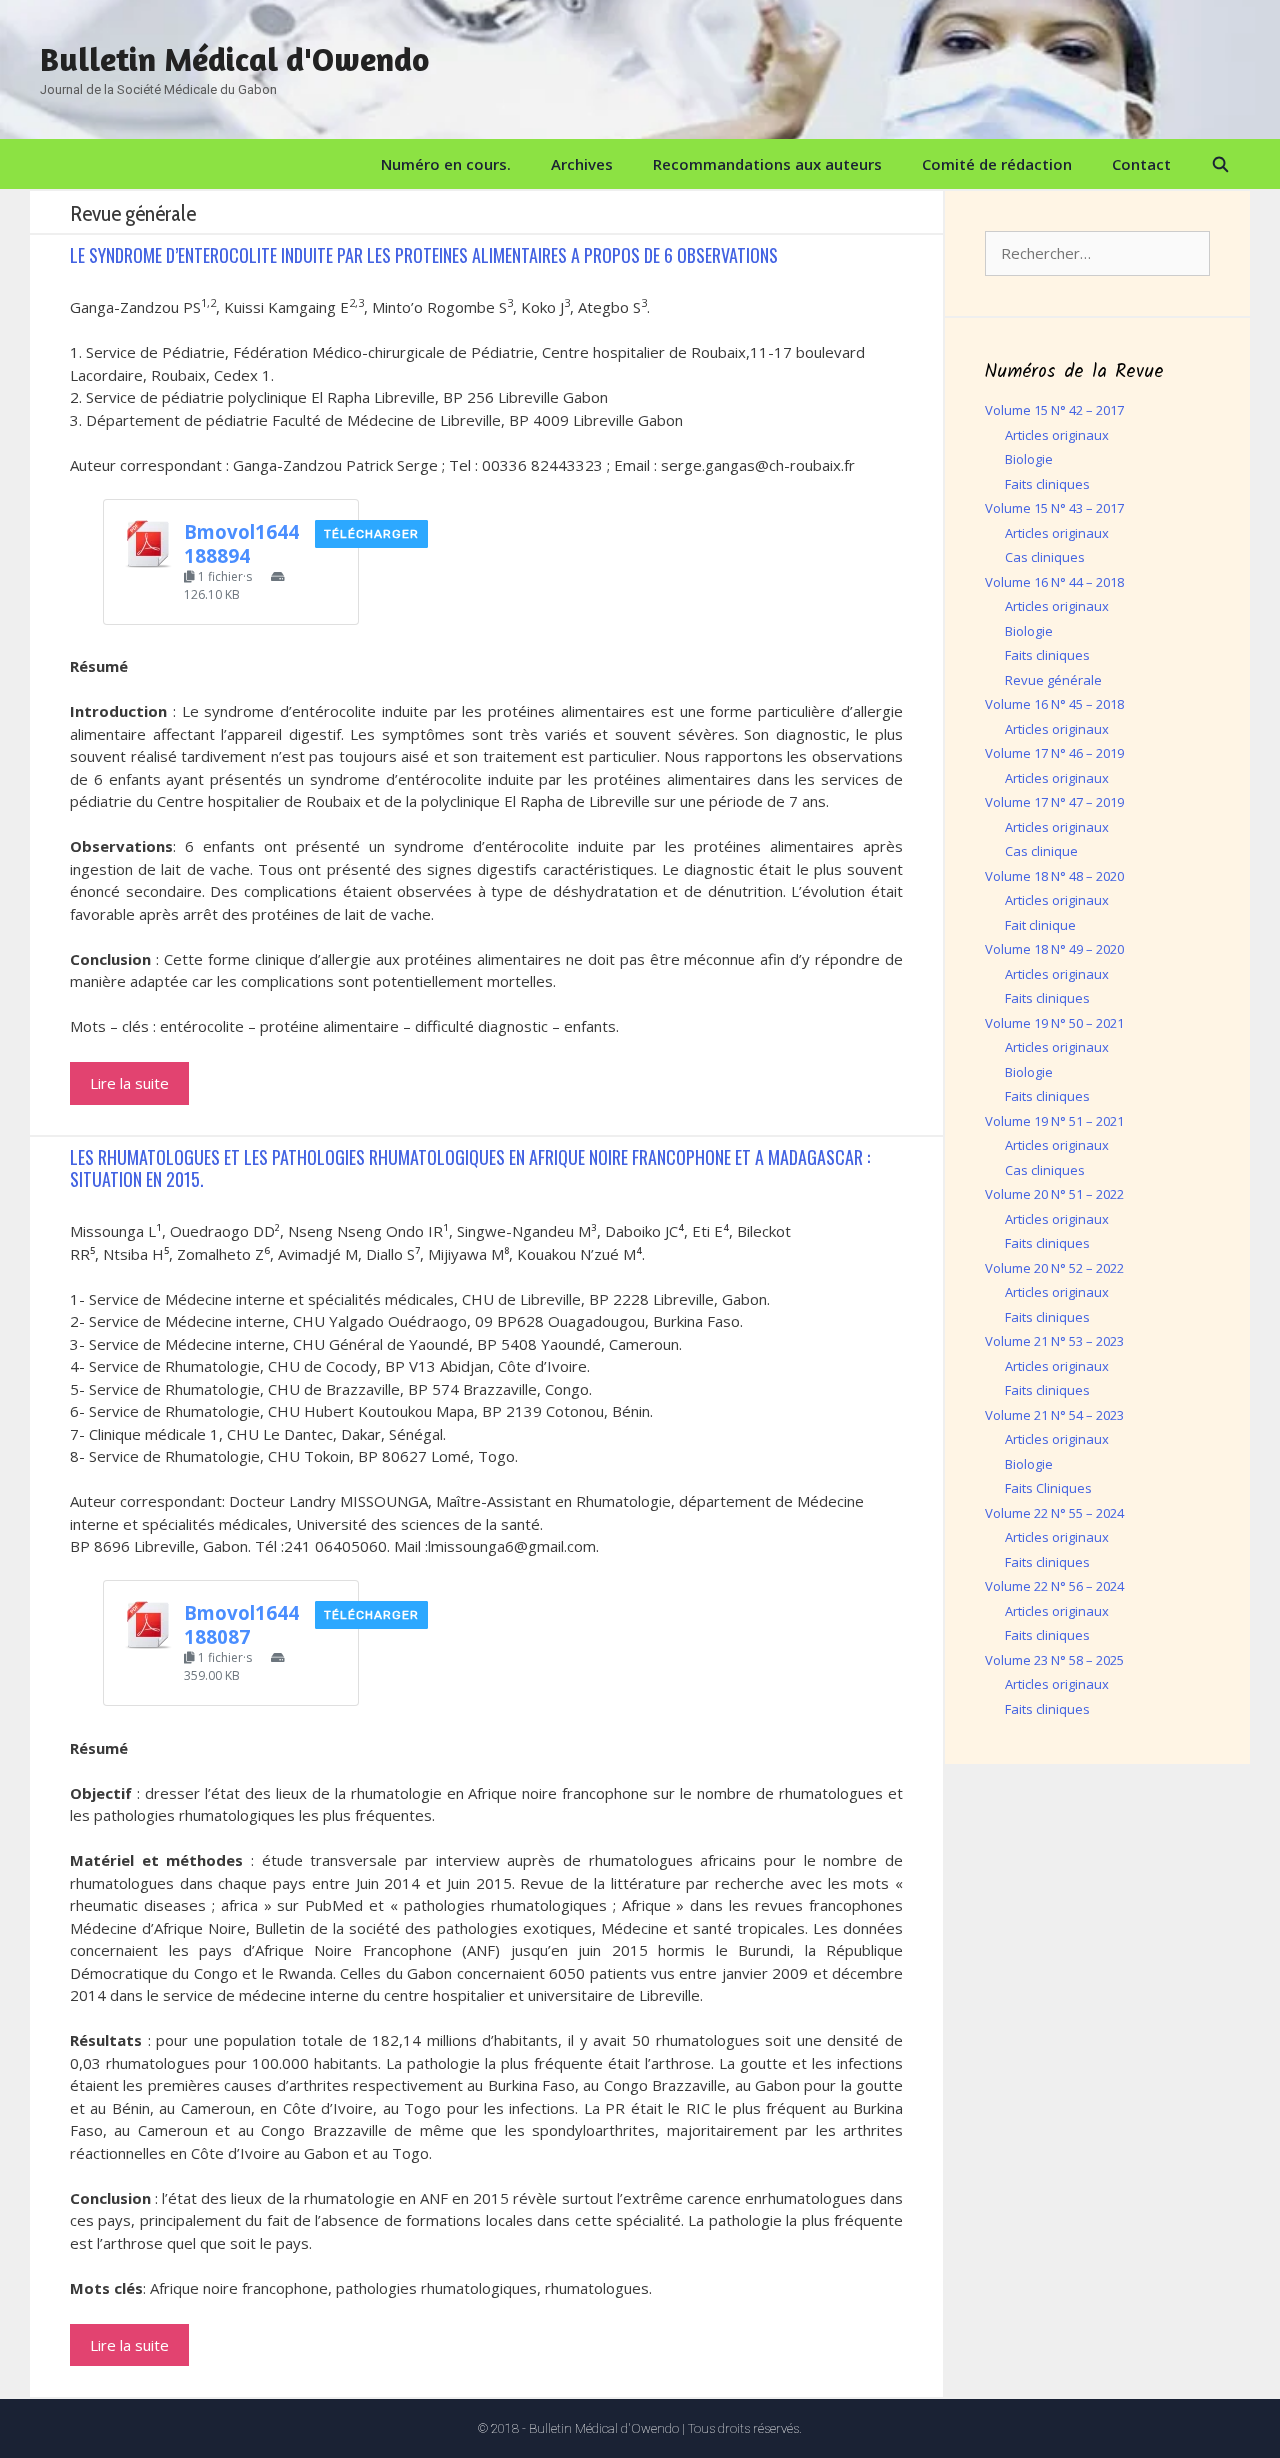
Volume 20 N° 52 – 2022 (1054, 1268)
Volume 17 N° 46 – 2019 (1054, 753)
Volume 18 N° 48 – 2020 (1054, 876)
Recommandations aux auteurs (767, 164)
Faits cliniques (1047, 484)
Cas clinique (1041, 851)
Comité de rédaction (997, 164)
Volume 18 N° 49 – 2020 (1054, 949)
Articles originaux (1057, 435)
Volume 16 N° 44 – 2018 (1054, 582)
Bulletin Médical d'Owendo (234, 59)
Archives (582, 164)
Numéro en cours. (446, 164)
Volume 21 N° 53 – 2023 (1054, 1341)
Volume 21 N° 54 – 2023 (1054, 1415)
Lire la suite (129, 1083)
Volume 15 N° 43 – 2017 (1054, 508)
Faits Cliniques (1048, 1488)
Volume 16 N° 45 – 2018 (1054, 704)
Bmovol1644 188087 (241, 1624)
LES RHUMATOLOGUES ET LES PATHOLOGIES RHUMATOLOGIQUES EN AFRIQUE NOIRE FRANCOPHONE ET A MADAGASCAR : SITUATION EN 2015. (470, 1168)
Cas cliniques (1045, 557)
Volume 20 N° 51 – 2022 (1054, 1194)
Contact (1141, 164)
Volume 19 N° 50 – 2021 (1054, 1023)
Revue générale (1053, 680)
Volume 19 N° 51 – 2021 (1054, 1121)
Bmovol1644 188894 (241, 543)
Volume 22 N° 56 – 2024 (1054, 1586)
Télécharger (371, 534)
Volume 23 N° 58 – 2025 (1054, 1660)
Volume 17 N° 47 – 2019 (1054, 802)
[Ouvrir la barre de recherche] (1220, 164)
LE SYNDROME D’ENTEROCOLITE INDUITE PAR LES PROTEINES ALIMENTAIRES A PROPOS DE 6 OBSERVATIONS (424, 255)
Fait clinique (1040, 925)
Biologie (1029, 459)
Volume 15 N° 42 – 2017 (1054, 410)
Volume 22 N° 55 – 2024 (1054, 1513)
